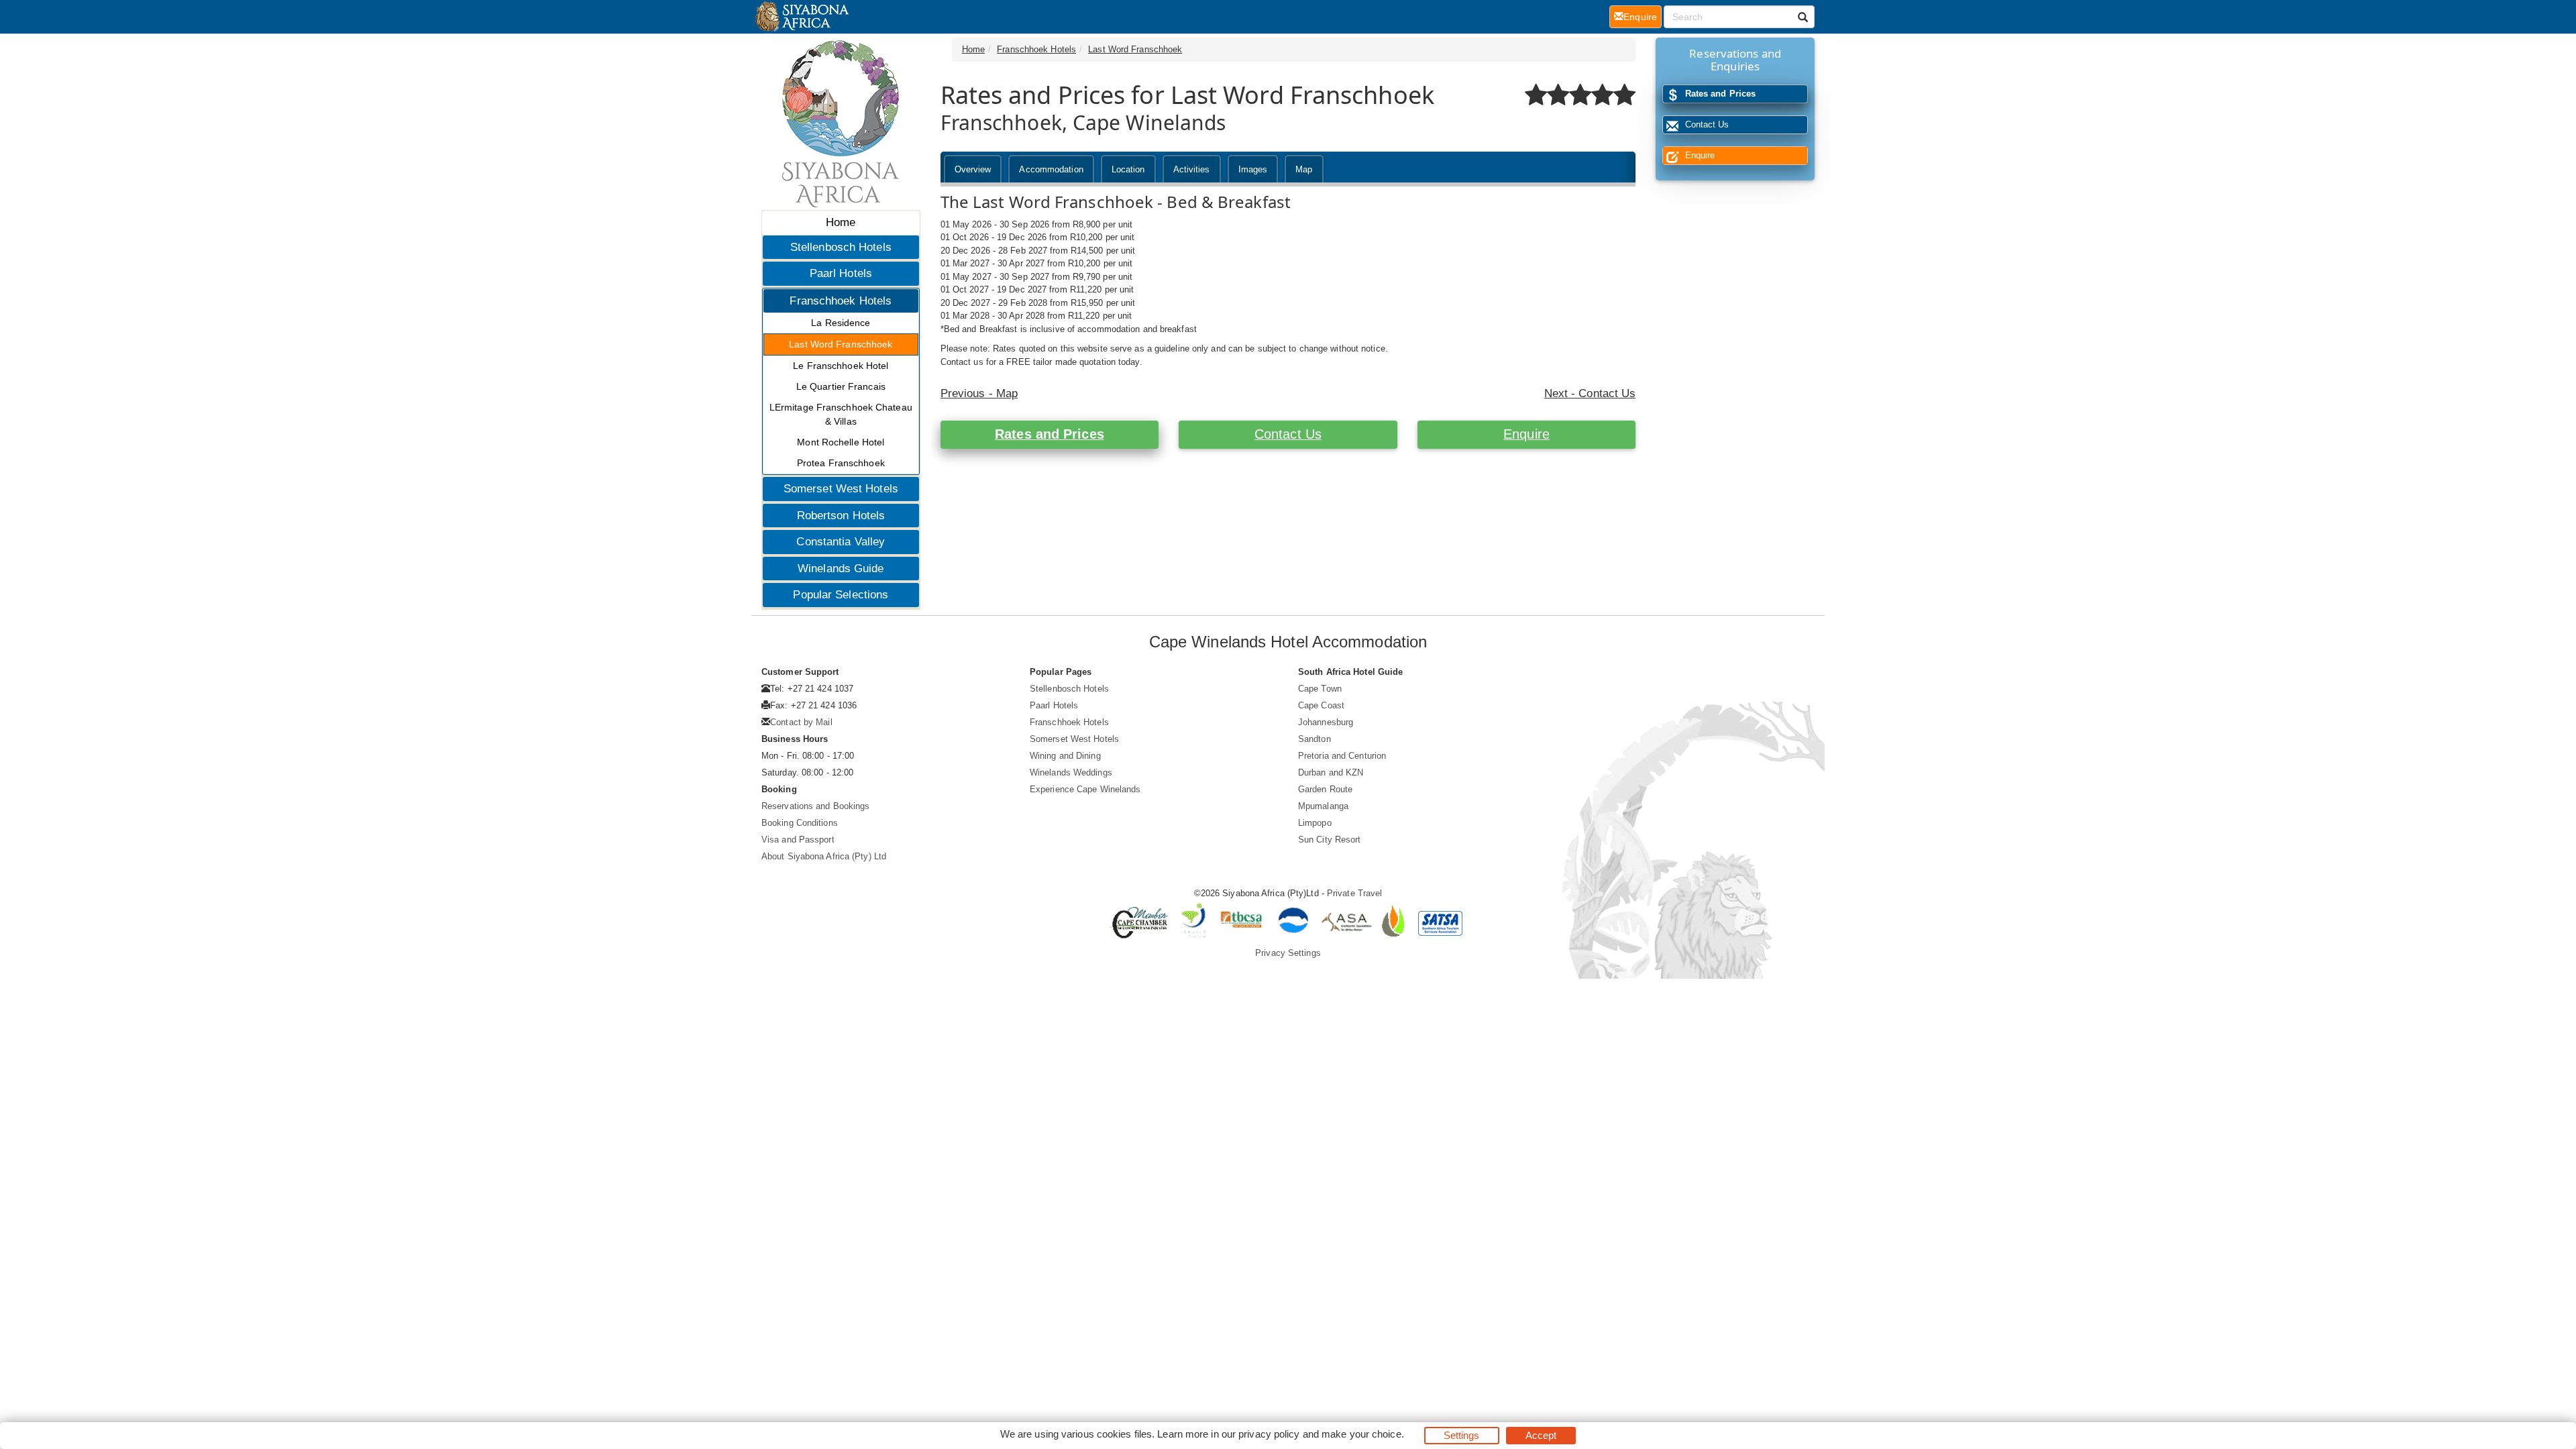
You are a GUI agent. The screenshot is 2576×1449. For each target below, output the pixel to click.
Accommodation (1051, 169)
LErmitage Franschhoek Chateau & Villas (841, 414)
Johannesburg (1326, 722)
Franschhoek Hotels (841, 301)
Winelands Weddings (1071, 772)
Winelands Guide (841, 569)
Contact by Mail (801, 722)
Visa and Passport (798, 840)
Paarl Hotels (841, 273)
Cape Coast (1321, 705)
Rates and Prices (1050, 434)
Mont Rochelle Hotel (841, 442)
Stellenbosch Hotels (841, 247)
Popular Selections (841, 595)
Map (1304, 169)
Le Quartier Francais (841, 386)
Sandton (1314, 739)
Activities (1192, 169)
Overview (973, 169)
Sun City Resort (1330, 840)
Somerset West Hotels (841, 489)
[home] (801, 17)
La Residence (841, 323)
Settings (1462, 1435)
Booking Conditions (800, 823)
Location (1128, 169)
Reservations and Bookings (816, 806)
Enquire (1526, 434)
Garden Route (1325, 789)
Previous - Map (979, 393)
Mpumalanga (1323, 806)
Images (1253, 169)
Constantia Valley (841, 542)
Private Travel (1354, 893)
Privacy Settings (1288, 953)
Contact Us (1288, 434)
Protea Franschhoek (841, 463)
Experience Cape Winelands (1085, 789)
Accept (1541, 1435)
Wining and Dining (1065, 756)
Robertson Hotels (841, 516)
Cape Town (1320, 689)
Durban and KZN (1331, 772)
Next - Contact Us (1590, 393)
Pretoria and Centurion (1342, 756)
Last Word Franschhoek (841, 344)
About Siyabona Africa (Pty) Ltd (824, 856)
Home (841, 222)
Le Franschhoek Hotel (841, 366)
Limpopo (1315, 823)
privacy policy (1269, 1434)
